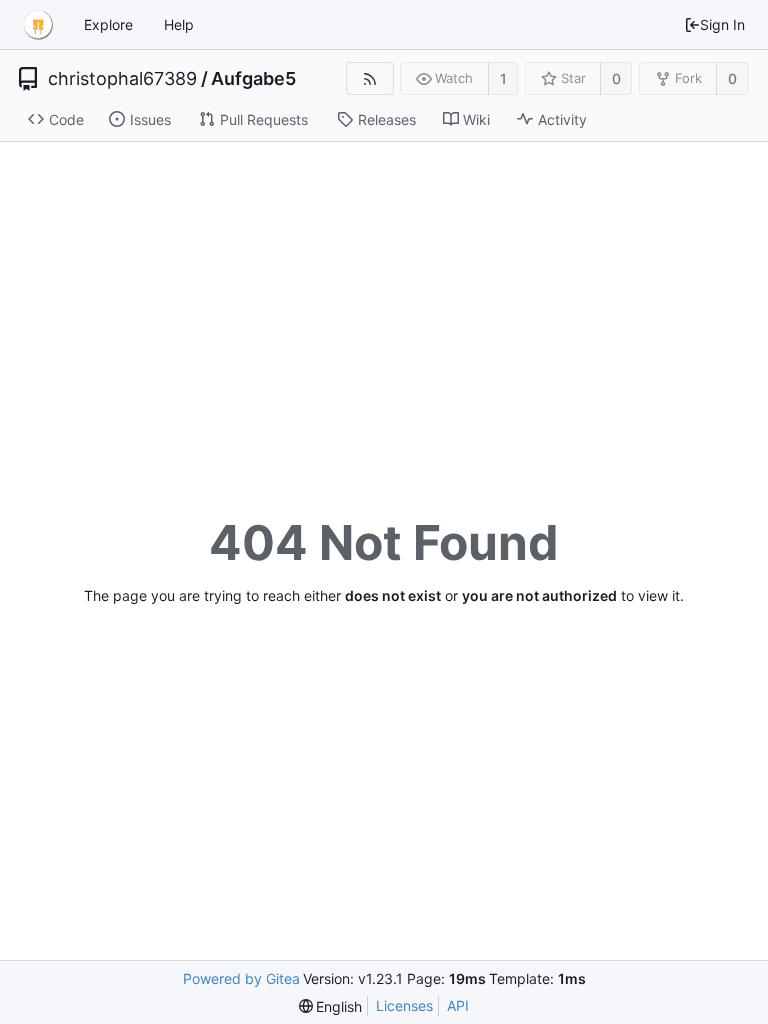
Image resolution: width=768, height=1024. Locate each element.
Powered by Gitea (241, 978)
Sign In (722, 24)
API (458, 1005)
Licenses (404, 1005)
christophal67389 (122, 79)
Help (179, 24)
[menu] (331, 1006)
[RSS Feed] (369, 78)
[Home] (38, 25)
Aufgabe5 (253, 79)
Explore (108, 24)
